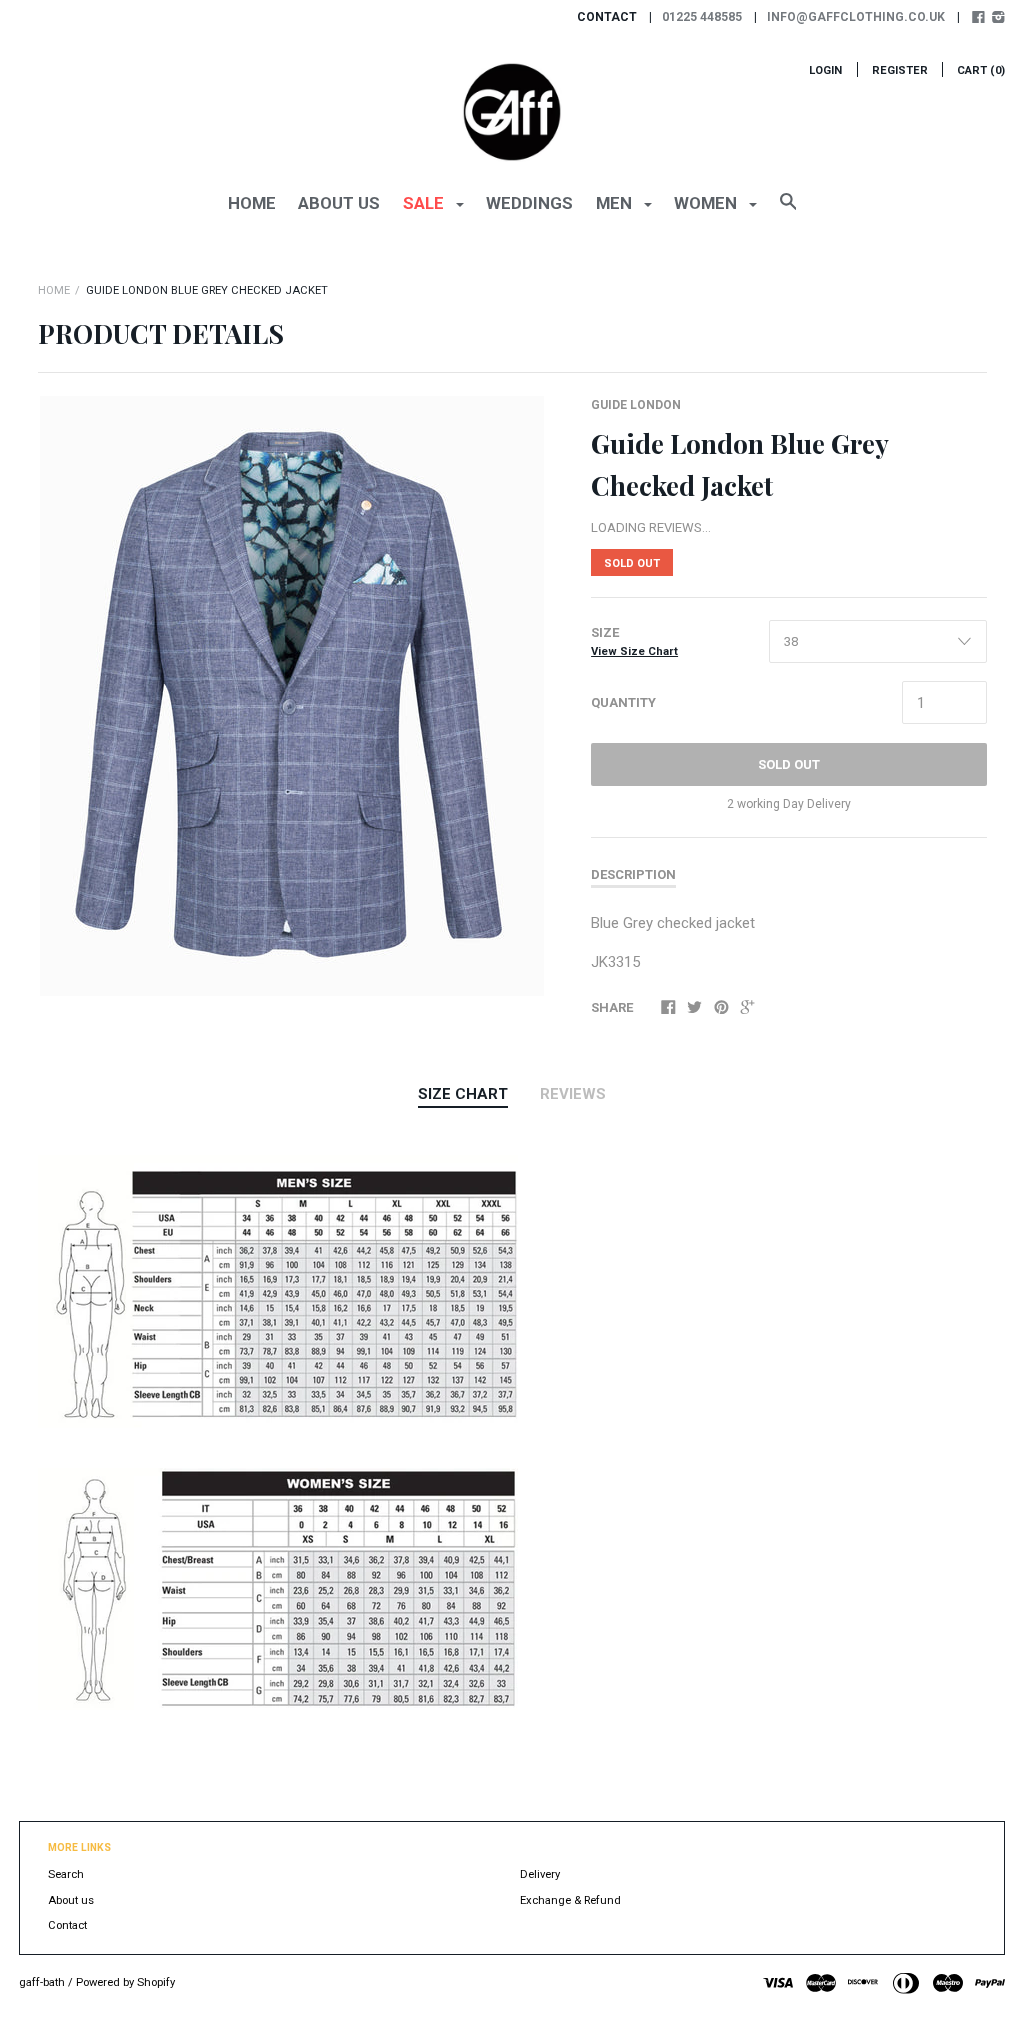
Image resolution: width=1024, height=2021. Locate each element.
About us (339, 203)
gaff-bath (42, 1982)
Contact (67, 1925)
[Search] (788, 211)
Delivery (540, 1874)
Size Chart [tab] (463, 1094)
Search (66, 1874)
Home (252, 203)
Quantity (623, 702)
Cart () (981, 70)
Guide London (636, 405)
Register (900, 70)
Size (634, 641)
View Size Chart (634, 651)
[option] (292, 696)
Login (825, 70)
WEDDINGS (529, 203)
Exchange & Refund (570, 1900)
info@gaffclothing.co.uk (856, 17)
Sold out (789, 764)
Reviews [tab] (573, 1094)
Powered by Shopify (125, 1982)
